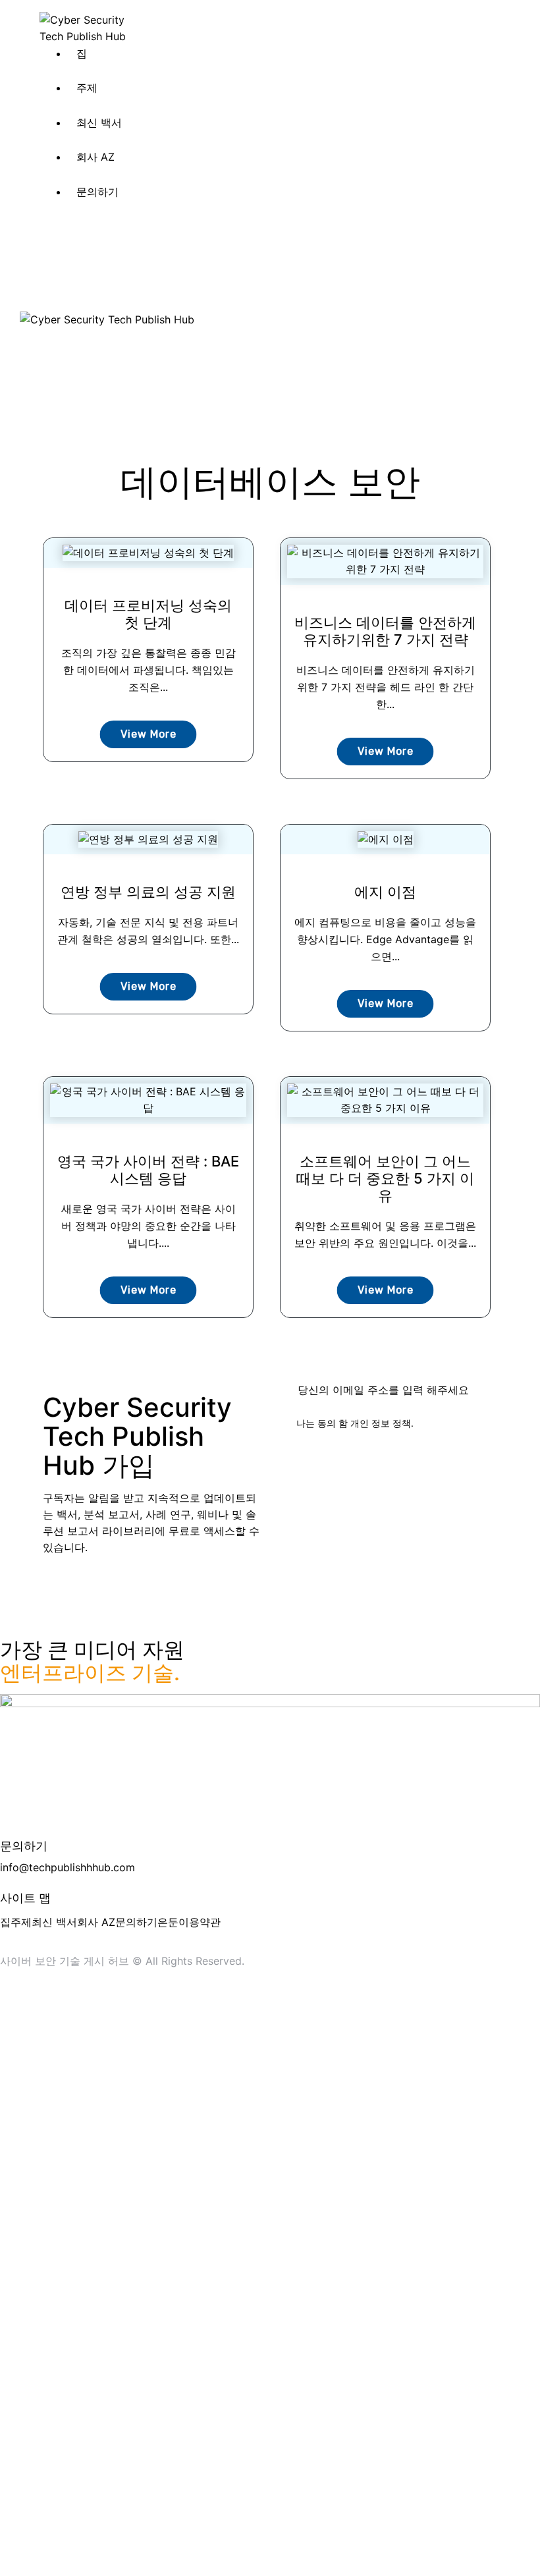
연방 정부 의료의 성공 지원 (148, 892)
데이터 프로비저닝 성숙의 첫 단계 (148, 614)
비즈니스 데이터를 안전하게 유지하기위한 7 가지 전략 (385, 631)
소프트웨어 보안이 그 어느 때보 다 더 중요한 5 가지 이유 (385, 1178)
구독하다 (487, 1390)
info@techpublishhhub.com (67, 1867)
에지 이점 (385, 892)
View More (148, 734)
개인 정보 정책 (381, 1423)
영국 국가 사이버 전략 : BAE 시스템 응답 (148, 1170)
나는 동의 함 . (355, 1423)
